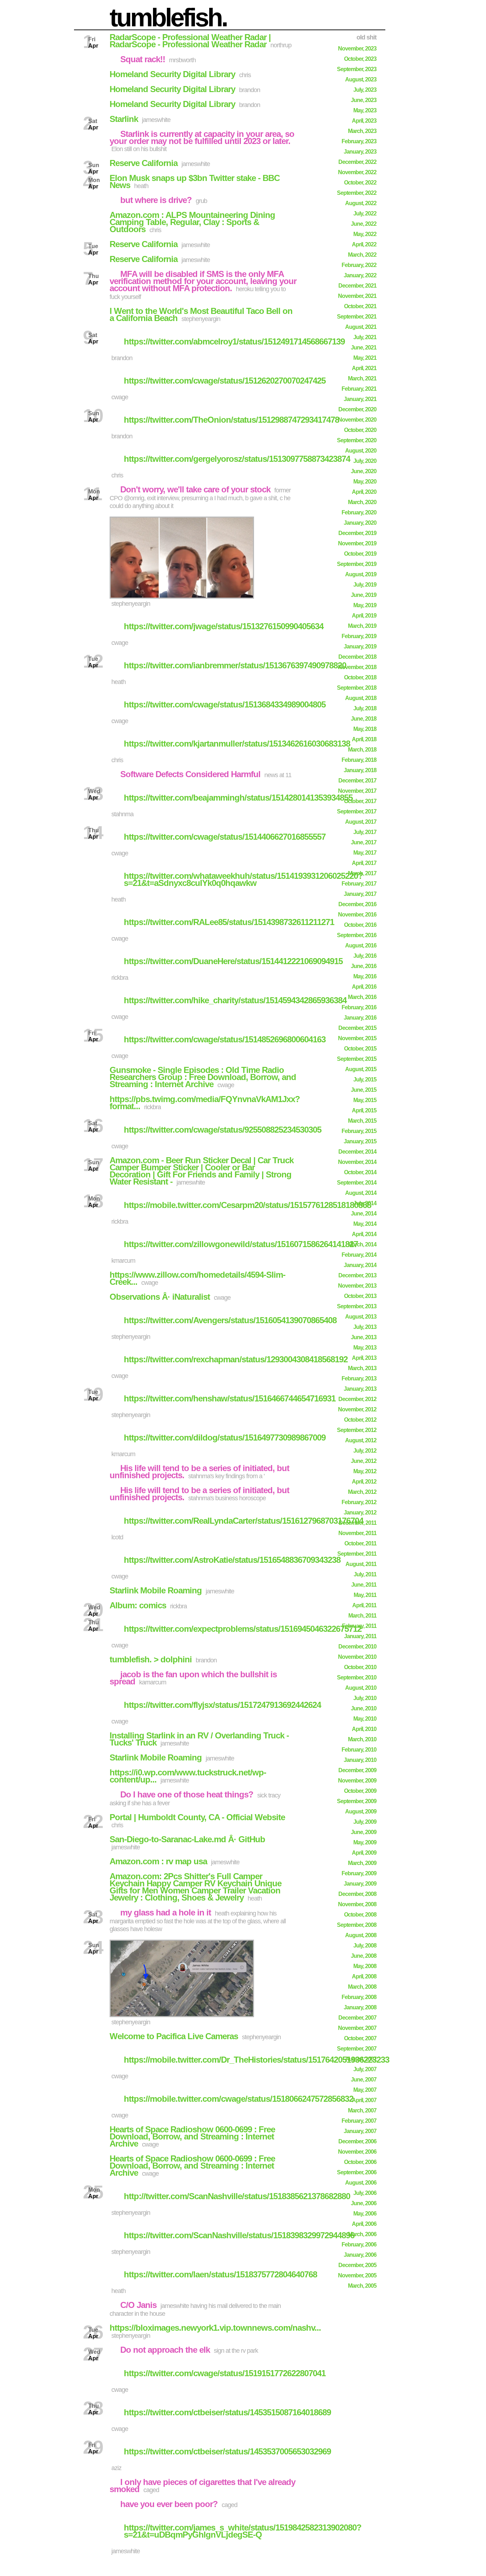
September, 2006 (357, 2172)
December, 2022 (357, 162)
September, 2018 (357, 688)
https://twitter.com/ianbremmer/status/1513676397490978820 (235, 665)
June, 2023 (364, 100)
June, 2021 (364, 348)
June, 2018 (364, 719)
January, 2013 (360, 1389)
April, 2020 (364, 492)
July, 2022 (365, 213)
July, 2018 (365, 708)
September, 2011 (357, 1554)
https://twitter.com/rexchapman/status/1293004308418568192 (236, 1359)
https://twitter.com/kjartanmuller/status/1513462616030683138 (237, 744)
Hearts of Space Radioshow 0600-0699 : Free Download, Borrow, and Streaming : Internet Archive (192, 2136)
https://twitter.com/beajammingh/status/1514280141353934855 (238, 798)
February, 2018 (359, 760)
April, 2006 (364, 2224)
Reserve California (144, 163)
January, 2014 (360, 1265)
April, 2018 (364, 739)
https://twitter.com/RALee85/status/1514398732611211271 (229, 922)
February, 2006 (359, 2244)
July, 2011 (365, 1574)
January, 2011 (360, 1636)
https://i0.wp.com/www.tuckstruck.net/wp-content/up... (188, 1776)
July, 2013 (365, 1327)
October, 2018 (360, 677)
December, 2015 (357, 1028)
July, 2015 (365, 1079)
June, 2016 (364, 966)
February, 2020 (359, 512)
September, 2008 (357, 1925)
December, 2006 (357, 2141)
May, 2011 (365, 1595)
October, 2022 (360, 183)
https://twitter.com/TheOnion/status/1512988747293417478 (231, 420)
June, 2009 (364, 1832)
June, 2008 (364, 1956)
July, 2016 (365, 956)
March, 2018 (362, 750)
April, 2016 (364, 987)
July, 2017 (365, 832)
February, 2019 (359, 636)
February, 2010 (359, 1750)
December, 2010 (357, 1647)
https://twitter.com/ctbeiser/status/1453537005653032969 (227, 2451)
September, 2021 (357, 317)
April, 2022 (364, 244)
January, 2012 (360, 1513)
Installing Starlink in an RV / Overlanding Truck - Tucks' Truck (199, 1739)
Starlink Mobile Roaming (156, 1590)
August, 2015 (361, 1069)
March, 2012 (362, 1492)
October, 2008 (360, 1915)
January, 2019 (360, 646)
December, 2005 (357, 2265)
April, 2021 (364, 368)
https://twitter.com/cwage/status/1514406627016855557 (225, 837)
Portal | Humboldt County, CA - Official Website (197, 1817)
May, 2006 (365, 2214)
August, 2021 (361, 327)
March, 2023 (362, 131)
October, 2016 (360, 925)
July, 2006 (365, 2193)
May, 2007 (365, 2090)
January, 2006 (360, 2255)
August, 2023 (361, 79)
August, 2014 (361, 1193)
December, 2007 (357, 2018)
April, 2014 (364, 1234)
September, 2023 (357, 69)
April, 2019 (364, 616)
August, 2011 (361, 1564)
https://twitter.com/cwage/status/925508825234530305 (223, 1130)
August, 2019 (361, 574)
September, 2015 (357, 1059)
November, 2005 (357, 2275)
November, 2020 (357, 420)
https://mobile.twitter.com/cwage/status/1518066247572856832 (239, 2099)
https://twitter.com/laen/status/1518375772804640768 (220, 2274)
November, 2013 (357, 1286)
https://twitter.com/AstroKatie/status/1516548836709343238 (232, 1560)
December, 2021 (357, 286)
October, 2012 (360, 1420)
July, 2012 (365, 1451)
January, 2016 (360, 1018)
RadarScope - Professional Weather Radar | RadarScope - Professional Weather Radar (190, 41)
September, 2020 (357, 440)
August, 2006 (361, 2183)
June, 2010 (364, 1708)
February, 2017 (359, 884)
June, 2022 (364, 224)
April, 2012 (364, 1482)
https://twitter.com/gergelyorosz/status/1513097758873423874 (237, 459)
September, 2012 (357, 1430)
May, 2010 (365, 1719)
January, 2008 (360, 2007)
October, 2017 (360, 801)
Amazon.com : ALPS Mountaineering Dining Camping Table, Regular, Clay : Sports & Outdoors (192, 222)
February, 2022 (359, 265)
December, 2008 (357, 1894)
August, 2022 (361, 203)
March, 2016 (362, 997)
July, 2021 (365, 337)
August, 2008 (361, 1935)
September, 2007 (357, 2049)
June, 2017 (364, 842)
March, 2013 (362, 1368)
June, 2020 (364, 471)
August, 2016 (361, 945)
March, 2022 (362, 255)
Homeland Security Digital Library (172, 74)
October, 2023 (360, 59)
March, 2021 (362, 378)
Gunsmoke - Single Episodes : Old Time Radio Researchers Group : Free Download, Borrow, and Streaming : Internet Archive (203, 1077)
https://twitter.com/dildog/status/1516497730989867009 (225, 1437)
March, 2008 (362, 1987)
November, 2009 (357, 1781)
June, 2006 (364, 2203)
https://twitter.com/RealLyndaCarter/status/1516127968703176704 (244, 1521)
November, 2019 (357, 543)
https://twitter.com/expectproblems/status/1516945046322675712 (243, 1629)
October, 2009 (360, 1791)
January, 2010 (360, 1760)
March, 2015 (362, 1121)
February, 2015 (359, 1131)
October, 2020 (360, 430)
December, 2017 (357, 781)
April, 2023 (364, 121)
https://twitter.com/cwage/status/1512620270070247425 (225, 381)
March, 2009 (362, 1863)
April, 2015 (364, 1110)
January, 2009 (360, 1884)
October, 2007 (360, 2038)
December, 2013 (357, 1275)
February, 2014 (359, 1255)
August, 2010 (361, 1688)
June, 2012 (364, 1461)
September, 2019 (357, 564)
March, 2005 (362, 2286)
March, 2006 (362, 2234)
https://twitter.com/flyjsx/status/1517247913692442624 (222, 1705)
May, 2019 (365, 605)
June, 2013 (364, 1337)
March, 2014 (362, 1244)
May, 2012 (365, 1471)
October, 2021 (360, 306)
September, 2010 (357, 1677)
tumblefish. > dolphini (151, 1659)
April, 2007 (364, 2100)
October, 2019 (360, 554)
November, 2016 (357, 915)
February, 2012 (359, 1502)
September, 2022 (357, 193)
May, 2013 (365, 1348)
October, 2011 (360, 1543)
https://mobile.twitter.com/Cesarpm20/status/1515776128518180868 (247, 1205)
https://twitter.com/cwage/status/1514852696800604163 (225, 1039)
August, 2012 (361, 1440)
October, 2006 (360, 2162)
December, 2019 (357, 533)
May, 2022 (365, 234)
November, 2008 (357, 1904)
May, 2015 (365, 1100)
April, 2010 (364, 1729)
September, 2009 (357, 1801)
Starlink (124, 119)
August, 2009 (361, 1811)
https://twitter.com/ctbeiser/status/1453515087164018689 (227, 2412)
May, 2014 (365, 1224)
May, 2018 (365, 729)
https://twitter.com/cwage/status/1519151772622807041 (225, 2373)
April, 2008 (364, 1976)
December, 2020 (357, 409)
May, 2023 (365, 110)
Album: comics (138, 1605)
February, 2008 (359, 1997)
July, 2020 (365, 461)
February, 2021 (359, 389)
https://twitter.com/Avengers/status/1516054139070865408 (230, 1320)
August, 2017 (361, 822)
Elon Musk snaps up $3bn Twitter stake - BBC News (195, 181)
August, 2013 (361, 1317)
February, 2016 (359, 1007)
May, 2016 (365, 976)
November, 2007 (357, 2028)
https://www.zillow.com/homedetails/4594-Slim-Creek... (197, 1278)
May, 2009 (365, 1842)
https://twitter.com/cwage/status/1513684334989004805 (225, 704)
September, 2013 (357, 1306)
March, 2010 (362, 1739)
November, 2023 (357, 49)
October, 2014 (360, 1172)
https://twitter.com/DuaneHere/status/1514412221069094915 (233, 961)
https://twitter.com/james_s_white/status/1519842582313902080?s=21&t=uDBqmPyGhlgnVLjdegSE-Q (243, 2531)
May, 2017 (365, 853)
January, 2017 (360, 894)
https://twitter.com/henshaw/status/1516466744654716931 (230, 1398)
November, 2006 (357, 2152)
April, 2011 (364, 1605)
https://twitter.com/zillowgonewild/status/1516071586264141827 (241, 1244)
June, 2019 (364, 595)
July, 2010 (365, 1698)
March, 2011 (362, 1616)
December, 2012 (357, 1399)
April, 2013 (364, 1358)
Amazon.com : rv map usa (158, 1861)
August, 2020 (361, 451)
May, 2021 (365, 358)
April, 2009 (364, 1853)
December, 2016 (357, 904)
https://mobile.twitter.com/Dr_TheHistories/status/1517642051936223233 (257, 2060)
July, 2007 (365, 2069)
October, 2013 (360, 1296)
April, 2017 (364, 863)
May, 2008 (365, 1966)
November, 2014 (357, 1162)
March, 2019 (362, 626)
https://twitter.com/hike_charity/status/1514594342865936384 (235, 1000)
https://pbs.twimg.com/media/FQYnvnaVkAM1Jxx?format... (205, 1103)
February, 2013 (359, 1378)
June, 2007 (364, 2080)
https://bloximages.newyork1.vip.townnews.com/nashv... (215, 2328)
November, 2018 (357, 667)
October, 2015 (360, 1049)
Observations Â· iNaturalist (160, 1297)
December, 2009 (357, 1770)
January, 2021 (360, 399)
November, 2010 (357, 1657)
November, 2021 (357, 296)
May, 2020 (365, 482)
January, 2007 (360, 2131)
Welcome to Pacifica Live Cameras (174, 2036)
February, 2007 (359, 2121)
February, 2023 (359, 141)
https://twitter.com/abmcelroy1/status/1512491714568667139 (234, 341)
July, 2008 (365, 1946)
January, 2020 (360, 523)
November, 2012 (357, 1409)
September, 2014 (357, 1183)
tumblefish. (168, 17)
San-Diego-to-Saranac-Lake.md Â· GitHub (187, 1839)
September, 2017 (357, 811)
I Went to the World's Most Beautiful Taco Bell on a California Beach (201, 314)
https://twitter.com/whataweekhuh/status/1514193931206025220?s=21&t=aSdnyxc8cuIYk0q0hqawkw (243, 879)
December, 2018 (357, 657)
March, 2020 (362, 502)
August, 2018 (361, 698)
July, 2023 (365, 90)
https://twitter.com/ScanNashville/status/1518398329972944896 (239, 2235)
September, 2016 (357, 935)
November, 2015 (357, 1038)
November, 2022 (357, 172)
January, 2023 (360, 152)
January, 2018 (360, 770)
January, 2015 (360, 1141)
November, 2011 (357, 1533)
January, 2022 (360, 275)
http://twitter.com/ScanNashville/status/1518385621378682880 (237, 2196)
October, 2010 (360, 1667)
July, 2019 (365, 585)
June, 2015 (364, 1090)
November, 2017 (357, 791)
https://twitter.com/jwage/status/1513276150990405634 (224, 626)
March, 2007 (362, 2110)
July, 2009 (365, 1822)
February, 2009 (359, 1873)
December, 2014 (357, 1152)
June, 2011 (364, 1585)
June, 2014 (364, 1214)
